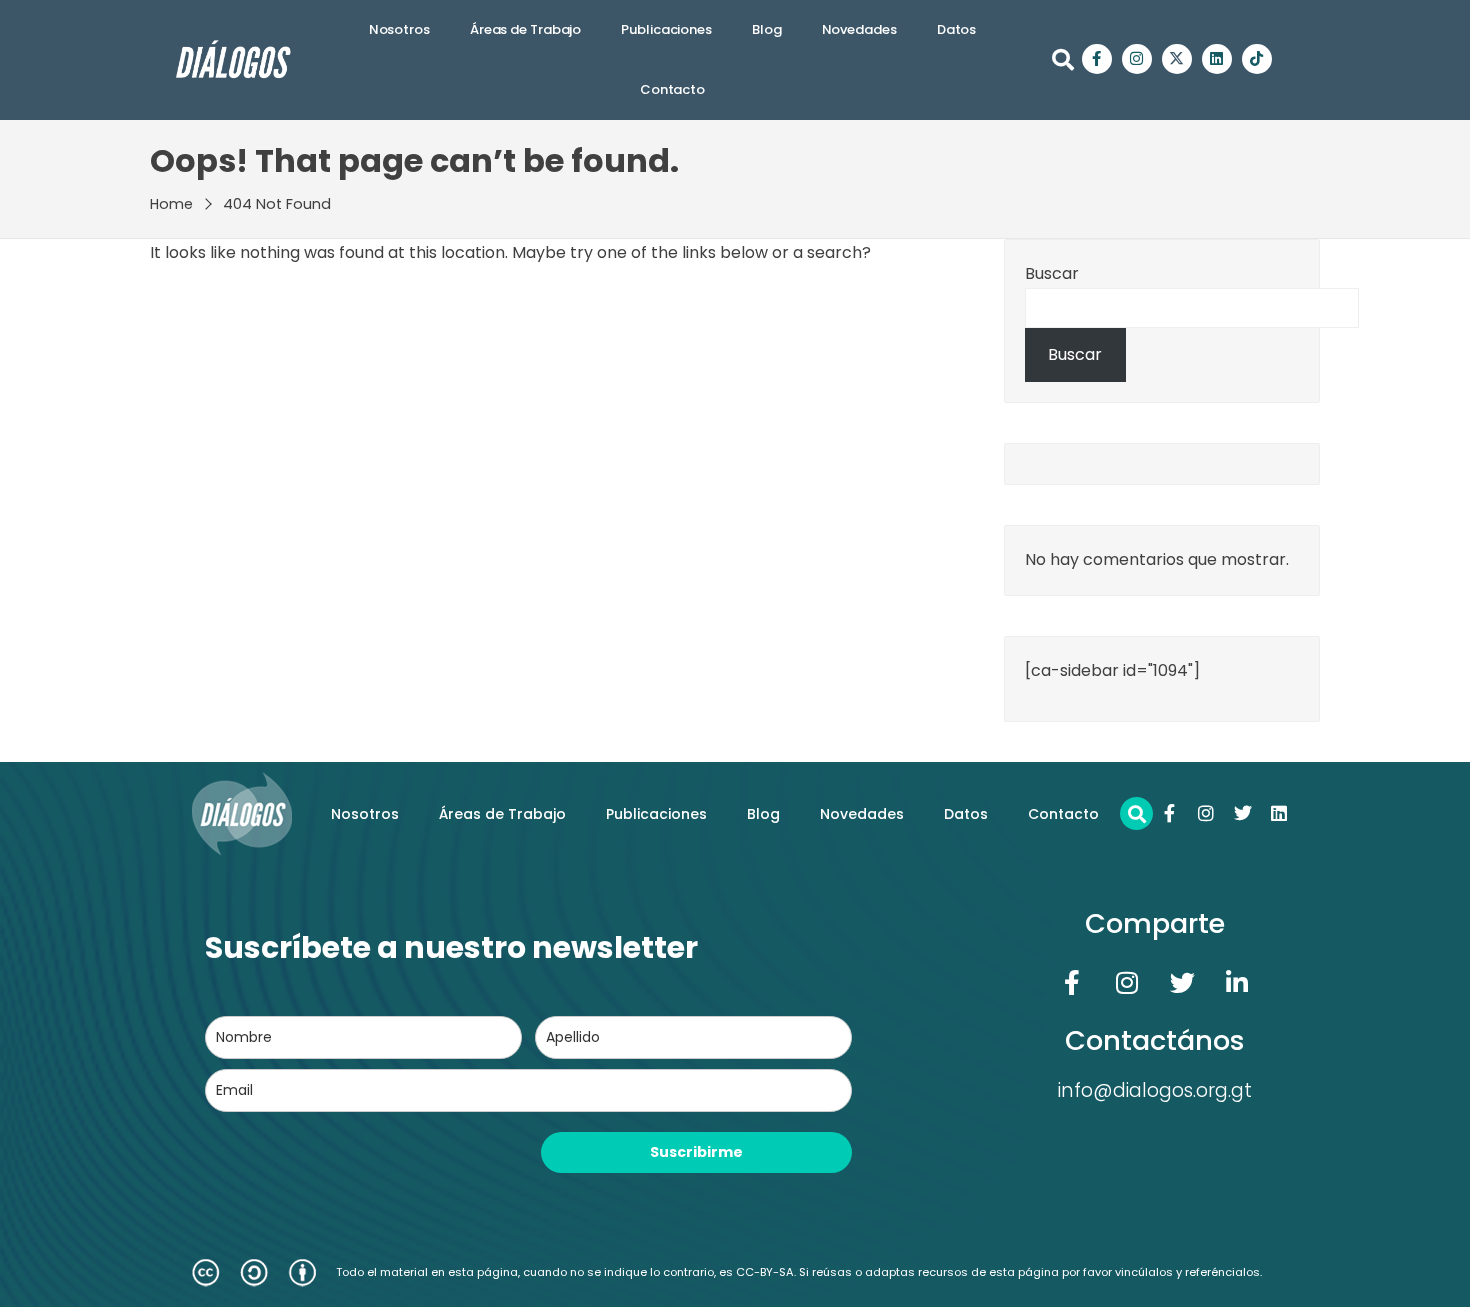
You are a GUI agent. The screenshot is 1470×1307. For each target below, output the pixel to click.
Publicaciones (666, 29)
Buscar (1052, 273)
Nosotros (399, 29)
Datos (957, 29)
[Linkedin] (1217, 59)
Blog (767, 29)
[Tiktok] (1257, 59)
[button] (1063, 60)
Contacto (672, 89)
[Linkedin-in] (1237, 982)
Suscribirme (696, 1152)
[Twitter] (1243, 813)
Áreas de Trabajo (525, 29)
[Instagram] (1137, 59)
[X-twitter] (1177, 59)
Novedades (859, 29)
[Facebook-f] (1097, 59)
